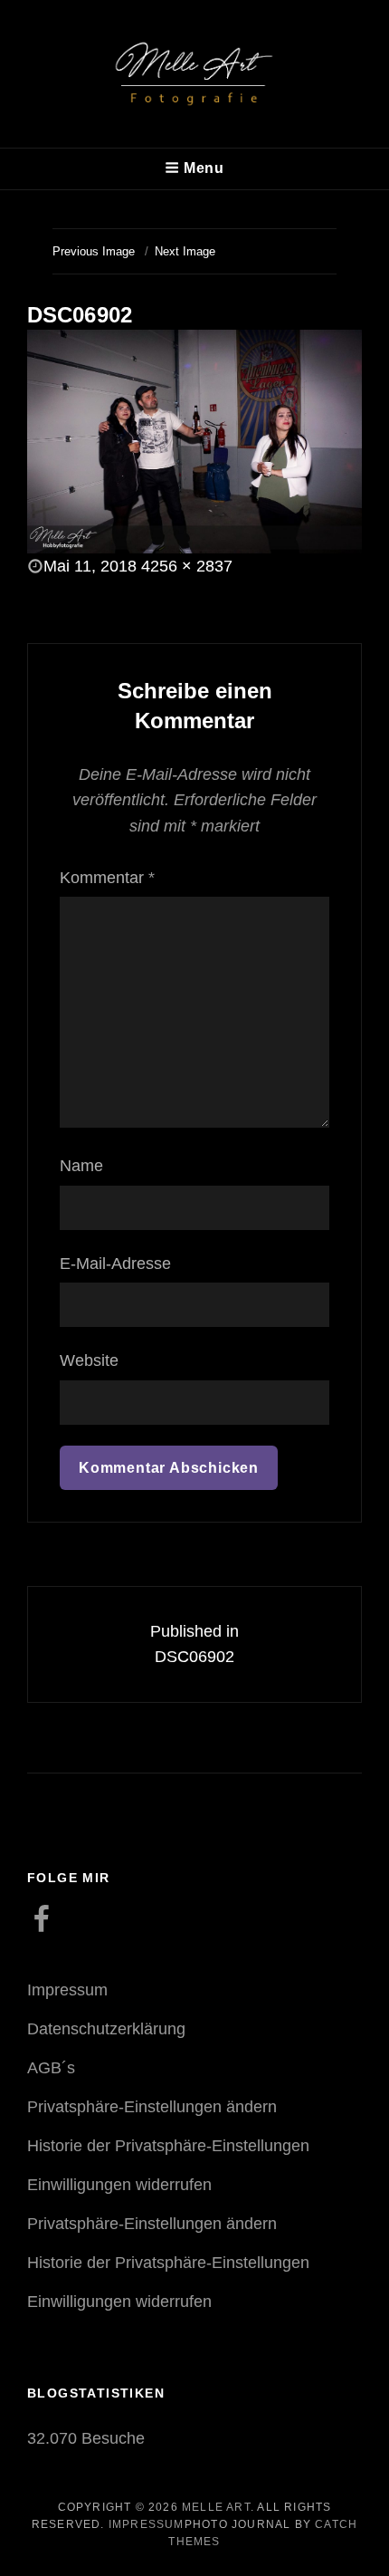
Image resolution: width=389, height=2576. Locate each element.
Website (89, 1360)
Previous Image (94, 251)
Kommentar (107, 878)
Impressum (67, 1990)
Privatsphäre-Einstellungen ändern (152, 2107)
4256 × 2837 (187, 566)
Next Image (185, 251)
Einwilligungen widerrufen (119, 2185)
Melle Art (216, 2507)
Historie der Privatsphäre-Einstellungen (168, 2146)
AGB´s (51, 2068)
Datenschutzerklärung (106, 2029)
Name (81, 1166)
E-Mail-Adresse (115, 1264)
